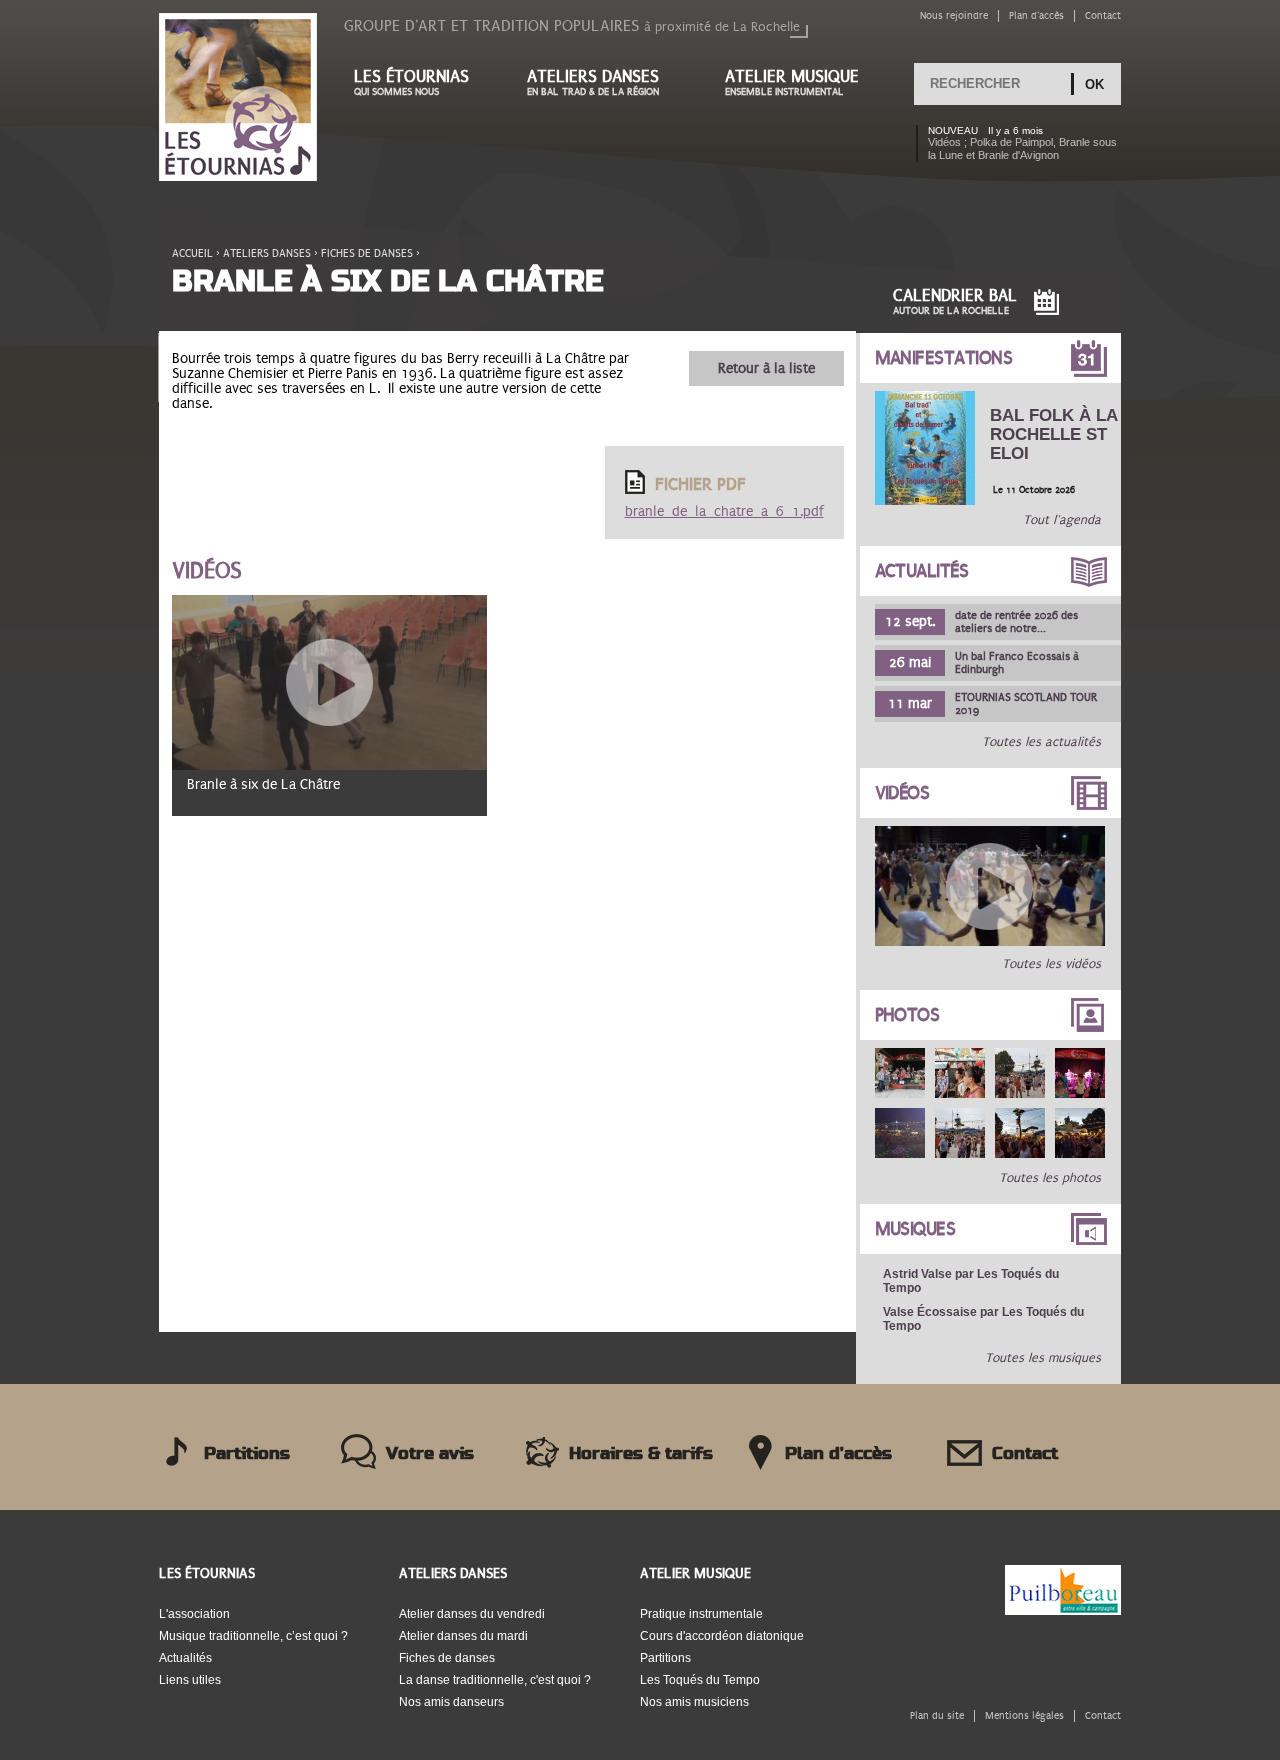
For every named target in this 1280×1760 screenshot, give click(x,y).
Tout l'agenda (1062, 520)
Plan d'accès (1036, 15)
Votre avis (430, 1454)
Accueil (192, 253)
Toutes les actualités (1041, 742)
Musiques (915, 1229)
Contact (1103, 15)
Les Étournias (207, 1573)
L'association (194, 1614)
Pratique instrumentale (701, 1614)
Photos (907, 1015)
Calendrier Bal (955, 301)
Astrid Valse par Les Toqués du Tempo (971, 1281)
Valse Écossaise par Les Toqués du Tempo (983, 1319)
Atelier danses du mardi (463, 1636)
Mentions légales (1024, 1715)
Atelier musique (792, 82)
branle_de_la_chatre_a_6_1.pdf (724, 511)
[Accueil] (238, 98)
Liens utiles (190, 1680)
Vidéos (902, 793)
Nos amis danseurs (451, 1702)
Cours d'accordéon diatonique (722, 1636)
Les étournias (411, 82)
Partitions (247, 1454)
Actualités (922, 571)
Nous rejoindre (954, 15)
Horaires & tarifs (641, 1454)
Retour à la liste (766, 368)
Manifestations (944, 358)
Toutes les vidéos (1051, 964)
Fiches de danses (367, 253)
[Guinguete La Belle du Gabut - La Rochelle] (900, 1073)
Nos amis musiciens (694, 1702)
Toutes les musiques (1043, 1358)
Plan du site (937, 1715)
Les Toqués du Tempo (700, 1680)
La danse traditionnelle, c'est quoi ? (495, 1680)
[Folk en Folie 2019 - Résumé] (990, 942)
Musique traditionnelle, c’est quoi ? (253, 1636)
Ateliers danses (593, 82)
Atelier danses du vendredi (472, 1614)
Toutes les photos (1050, 1178)
